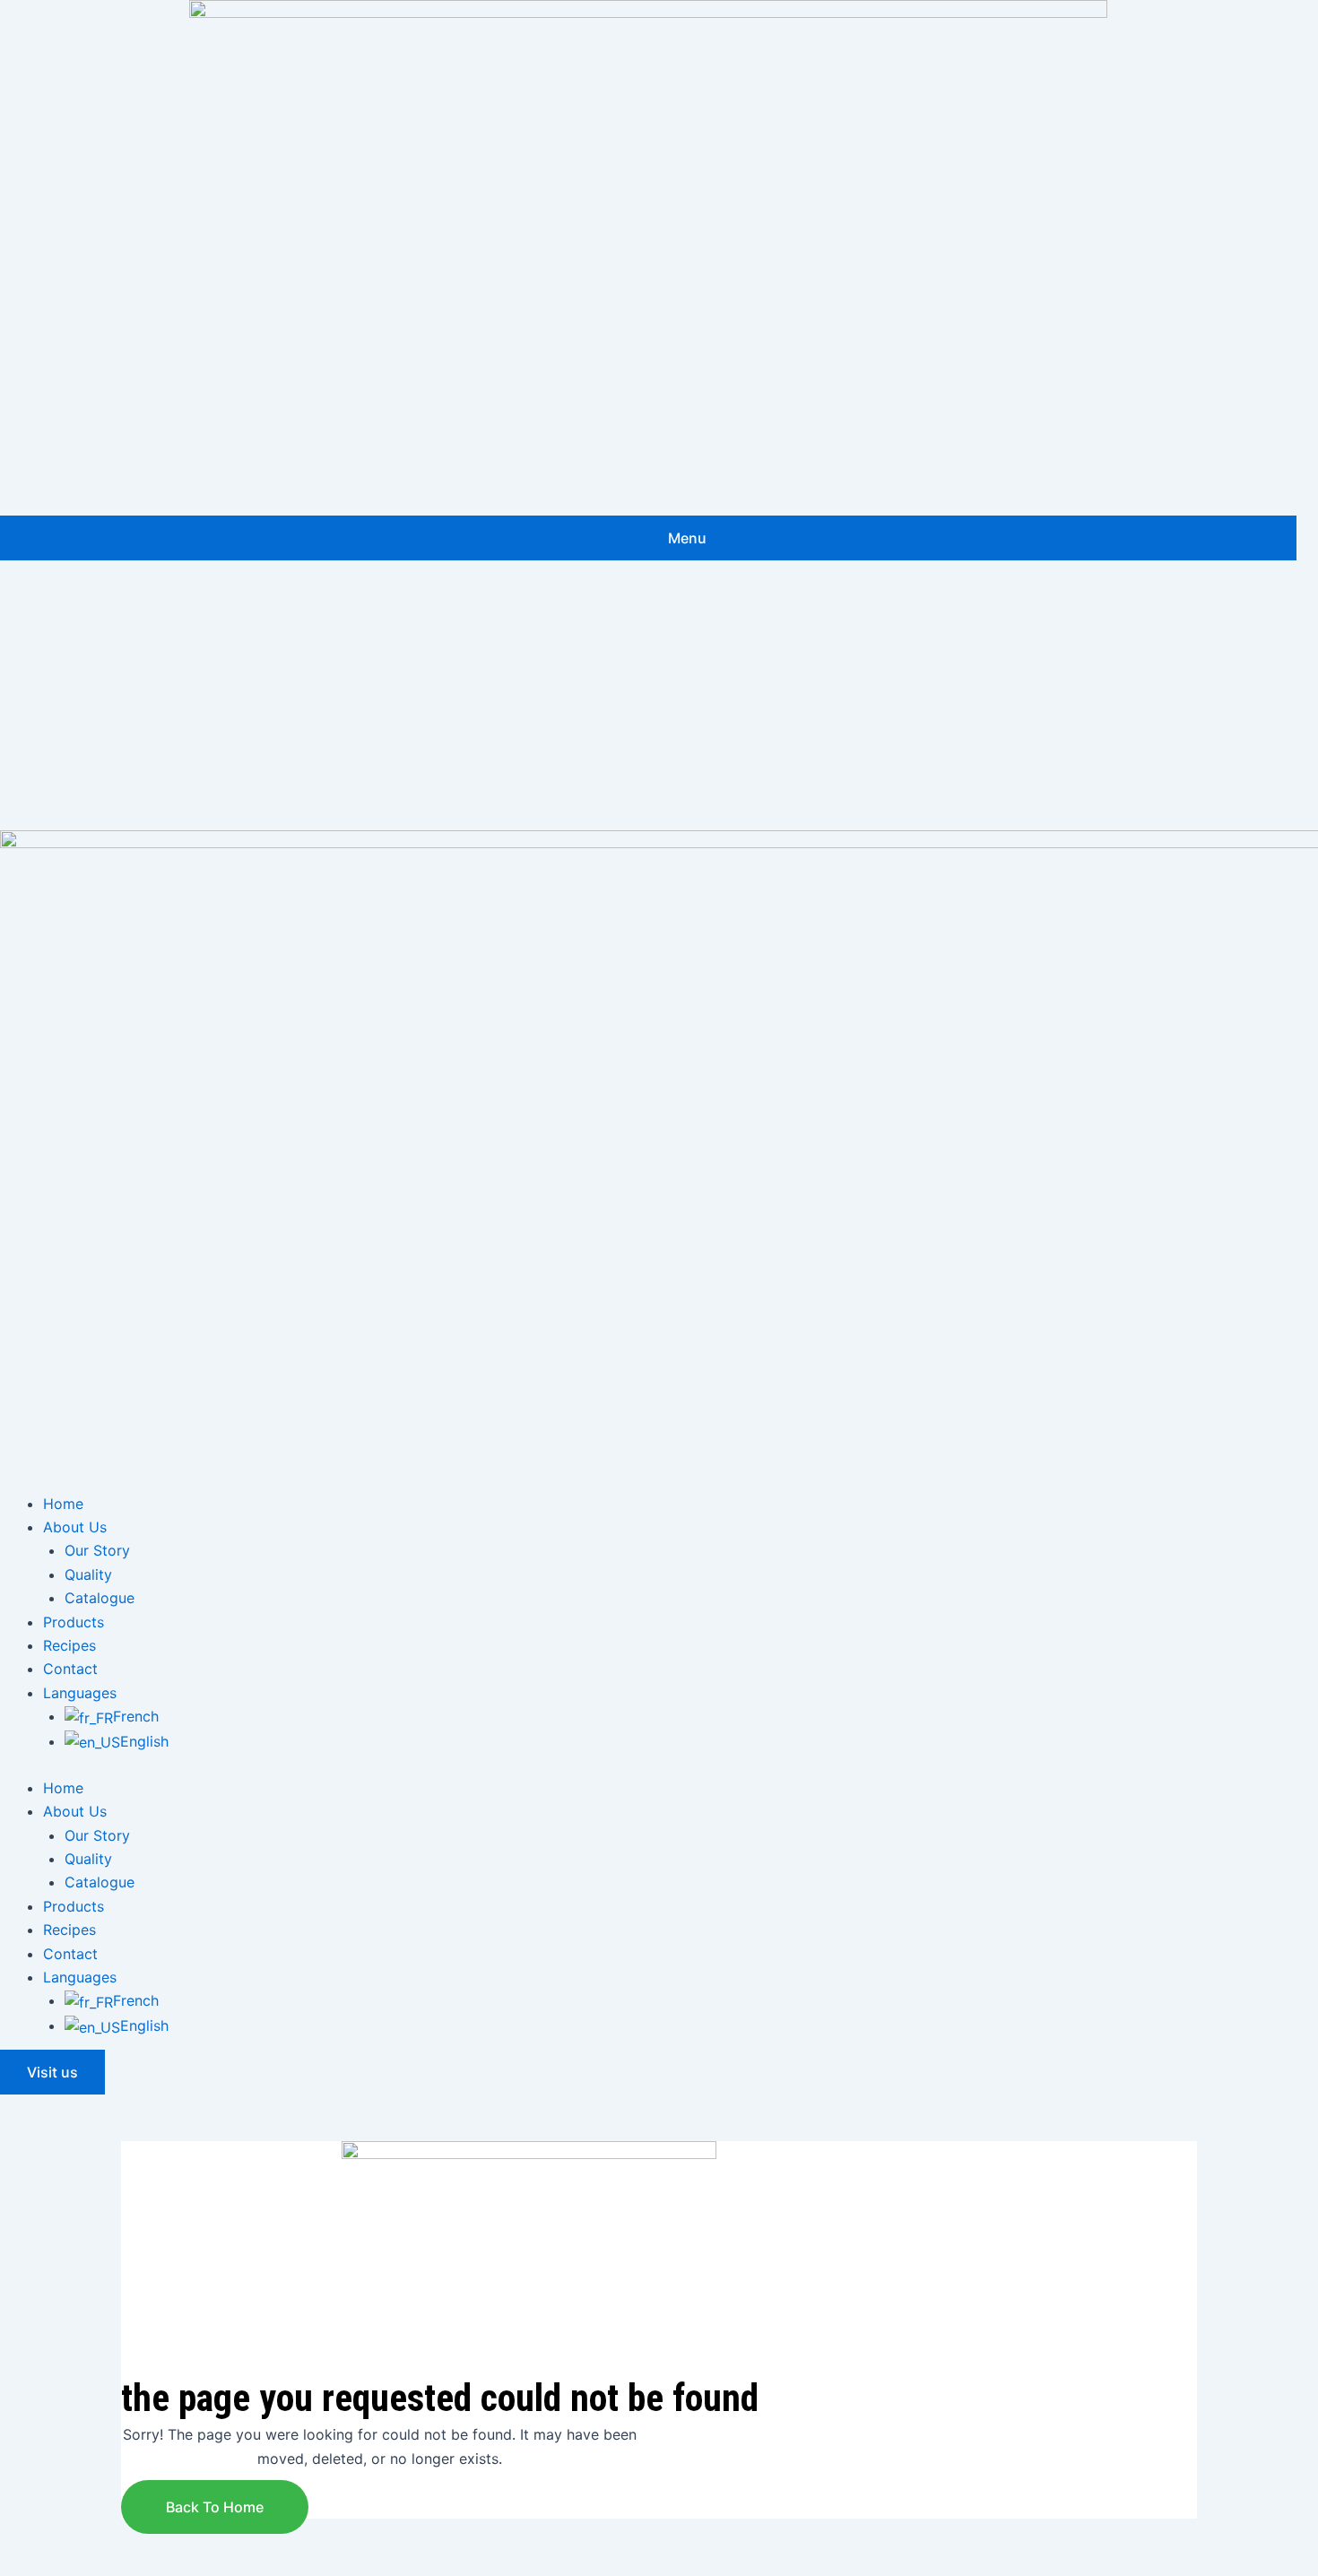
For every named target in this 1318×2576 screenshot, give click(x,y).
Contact (70, 1669)
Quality (88, 1574)
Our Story (97, 1550)
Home (63, 1504)
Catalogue (100, 1598)
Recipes (69, 1645)
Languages (80, 1693)
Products (74, 1622)
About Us (75, 1527)
